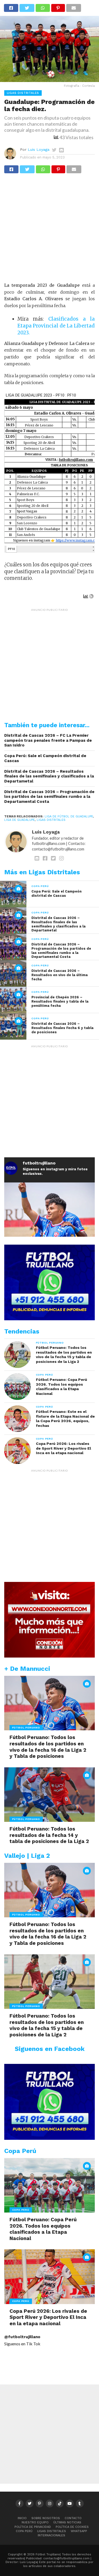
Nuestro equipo (35, 2522)
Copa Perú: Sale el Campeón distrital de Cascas (45, 758)
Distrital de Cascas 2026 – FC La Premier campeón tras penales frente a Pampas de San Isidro (48, 740)
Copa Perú (24, 2531)
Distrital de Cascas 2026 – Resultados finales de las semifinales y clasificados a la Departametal (49, 776)
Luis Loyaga (39, 149)
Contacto (73, 2518)
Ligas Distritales (51, 820)
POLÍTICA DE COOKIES (72, 2527)
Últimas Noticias (67, 2522)
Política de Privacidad (33, 2527)
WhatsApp (79, 2531)
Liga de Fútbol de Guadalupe (69, 816)
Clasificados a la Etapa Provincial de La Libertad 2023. (56, 326)
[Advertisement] (49, 230)
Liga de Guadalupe (20, 820)
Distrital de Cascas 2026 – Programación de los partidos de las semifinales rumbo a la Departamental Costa (49, 797)
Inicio (22, 2518)
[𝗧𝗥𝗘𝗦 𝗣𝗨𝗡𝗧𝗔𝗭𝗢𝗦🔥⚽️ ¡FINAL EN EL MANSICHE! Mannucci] (50, 1228)
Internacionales (51, 2535)
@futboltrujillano (22, 2337)
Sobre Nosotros (46, 2518)
